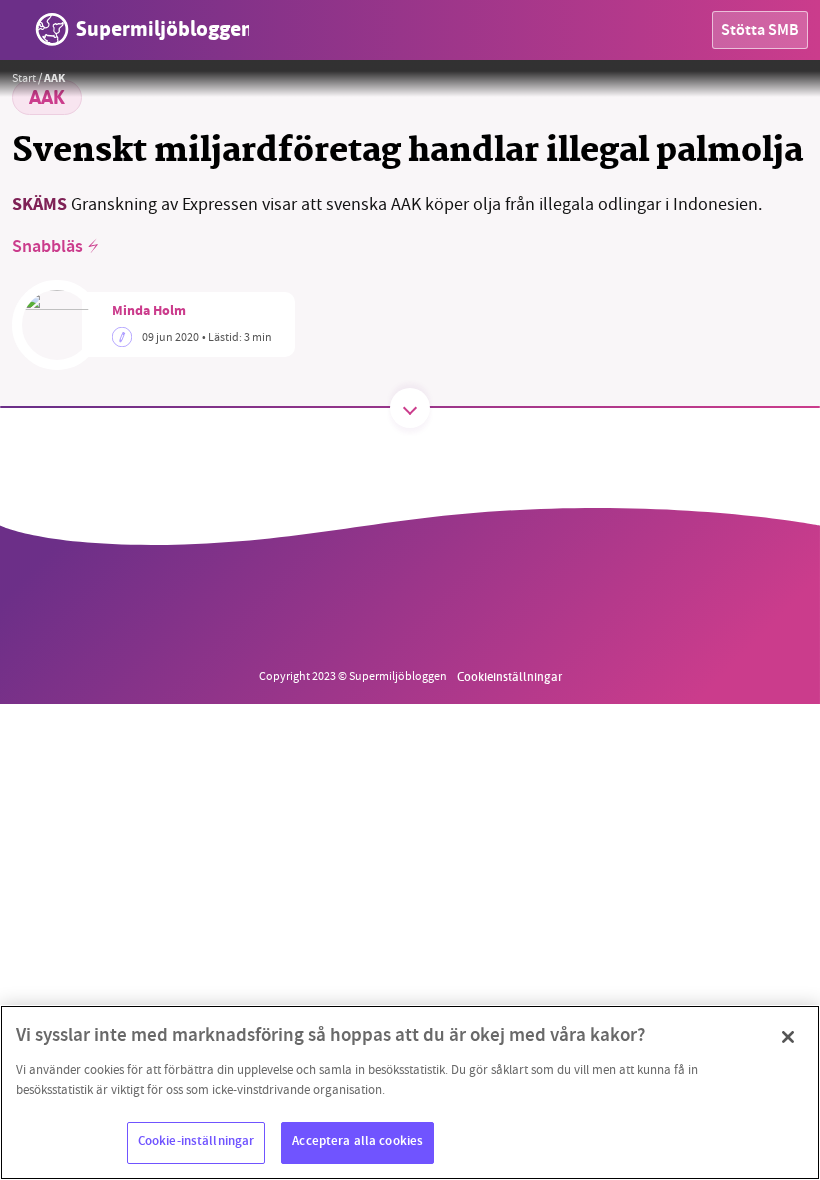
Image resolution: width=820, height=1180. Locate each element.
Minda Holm (149, 312)
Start (24, 78)
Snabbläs (47, 248)
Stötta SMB (760, 31)
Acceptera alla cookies (357, 1142)
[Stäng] (788, 1037)
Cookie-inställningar (196, 1142)
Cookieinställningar (509, 676)
